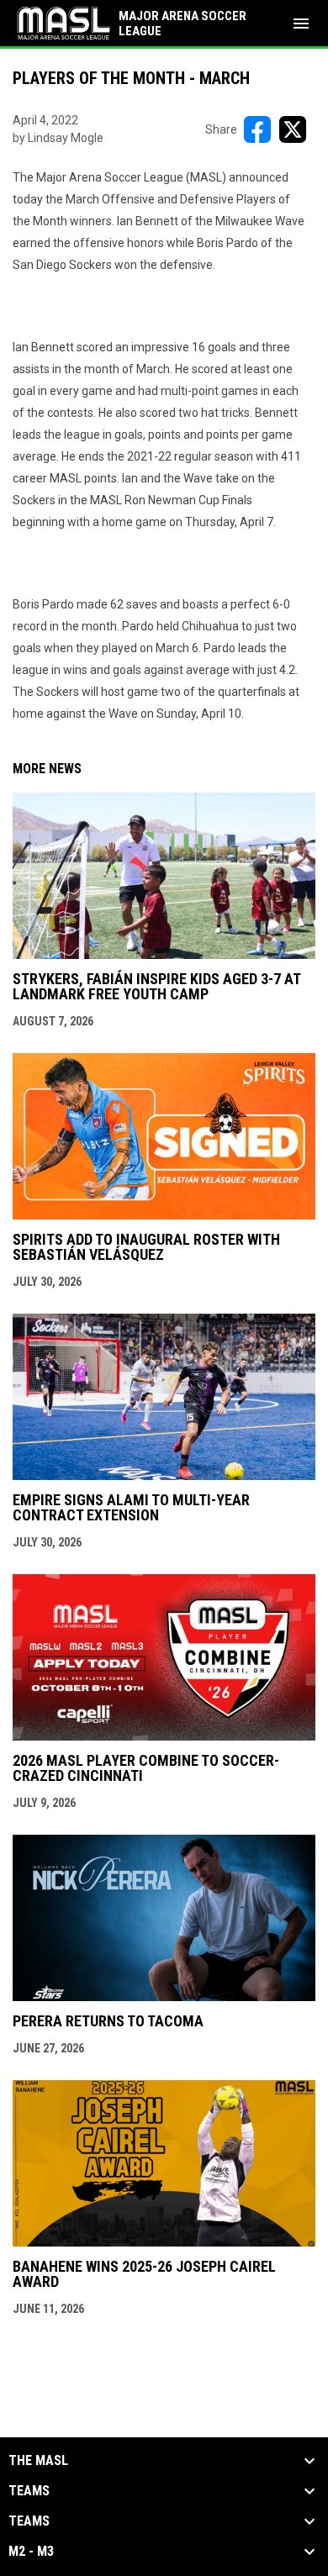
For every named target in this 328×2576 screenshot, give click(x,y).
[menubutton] (301, 24)
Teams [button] (29, 2491)
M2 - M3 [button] (31, 2552)
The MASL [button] (38, 2461)
